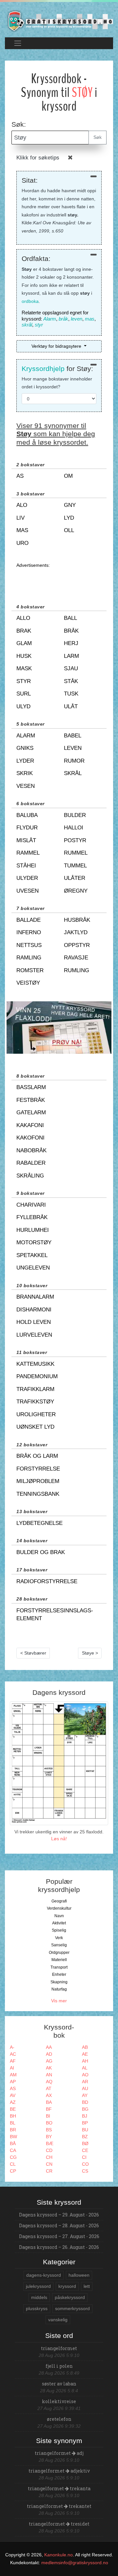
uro (22, 543)
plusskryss (37, 2308)
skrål (27, 325)
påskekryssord (70, 2297)
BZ (85, 2137)
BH (13, 2116)
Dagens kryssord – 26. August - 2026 (59, 2247)
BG (85, 2109)
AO (85, 2075)
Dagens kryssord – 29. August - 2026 (59, 2215)
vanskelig (58, 2320)
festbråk (31, 1100)
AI (12, 2068)
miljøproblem (38, 1481)
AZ (13, 2102)
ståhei (26, 866)
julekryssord (38, 2286)
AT (49, 2088)
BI (48, 2116)
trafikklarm (35, 1389)
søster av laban (59, 2384)
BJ (85, 2116)
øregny (76, 891)
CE (85, 2150)
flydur (27, 828)
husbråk (77, 920)
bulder (75, 815)
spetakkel (32, 1255)
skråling (30, 1176)
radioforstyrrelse (47, 1581)
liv (20, 518)
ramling (29, 958)
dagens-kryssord (44, 2275)
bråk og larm (37, 1456)
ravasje (76, 958)
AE (85, 2054)
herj (71, 643)
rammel (28, 853)
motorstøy (34, 1242)
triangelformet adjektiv (59, 2471)
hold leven (34, 1322)
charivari (31, 1205)
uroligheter (36, 1414)
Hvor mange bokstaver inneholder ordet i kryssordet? (57, 383)
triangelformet (59, 2348)
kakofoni (30, 1138)
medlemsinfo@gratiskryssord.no (75, 2563)
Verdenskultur (59, 1908)
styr (39, 325)
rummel (76, 853)
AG (49, 2061)
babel (73, 736)
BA (49, 2102)
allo (23, 618)
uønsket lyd (35, 1427)
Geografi (59, 1901)
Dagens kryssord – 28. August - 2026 (59, 2225)
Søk (98, 137)
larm (71, 656)
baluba (27, 815)
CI (84, 2157)
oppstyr (77, 945)
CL (13, 2164)
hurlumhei (33, 1230)
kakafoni (30, 1125)
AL (85, 2068)
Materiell (59, 1960)
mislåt (26, 840)
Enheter (59, 1974)
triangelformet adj (59, 2453)
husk (24, 656)
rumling (77, 970)
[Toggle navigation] (18, 43)
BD (85, 2102)
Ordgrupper (59, 1953)
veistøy (28, 983)
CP (13, 2171)
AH (85, 2061)
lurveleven (34, 1335)
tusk (71, 694)
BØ (85, 2143)
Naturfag (59, 1989)
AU (85, 2088)
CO (85, 2164)
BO (49, 2123)
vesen (26, 786)
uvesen (28, 891)
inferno (29, 932)
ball (70, 618)
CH (49, 2157)
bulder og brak (41, 1552)
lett (87, 2286)
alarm (26, 736)
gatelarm (31, 1112)
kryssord (67, 2286)
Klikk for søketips (38, 158)
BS (49, 2130)
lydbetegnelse (39, 1523)
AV (13, 2095)
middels (39, 2297)
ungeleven (33, 1268)
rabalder (31, 1163)
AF (13, 2061)
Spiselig (59, 1930)
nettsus (29, 945)
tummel (75, 866)
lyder (25, 761)
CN (49, 2164)
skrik (25, 773)
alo (22, 505)
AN (49, 2075)
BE (13, 2109)
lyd (69, 518)
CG (13, 2157)
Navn (59, 1916)
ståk (71, 681)
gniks (25, 748)
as (20, 476)
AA (49, 2047)
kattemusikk (35, 1364)
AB (85, 2047)
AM (13, 2075)
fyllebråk (32, 1217)
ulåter (75, 878)
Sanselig (59, 1945)
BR (13, 2130)
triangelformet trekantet (59, 2506)
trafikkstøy (35, 1402)
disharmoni (34, 1310)
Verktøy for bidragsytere (57, 346)
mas (90, 319)
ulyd (23, 706)
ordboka (30, 301)
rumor (74, 761)
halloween (79, 2275)
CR (49, 2171)
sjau (71, 668)
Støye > (90, 1653)
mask (24, 668)
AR (85, 2082)
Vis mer (59, 2001)
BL (13, 2123)
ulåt (71, 706)
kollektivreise (59, 2401)
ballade (29, 920)
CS (85, 2171)
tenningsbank (38, 1494)
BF (49, 2109)
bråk (63, 319)
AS (13, 2088)
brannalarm (35, 1297)
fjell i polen (59, 2366)
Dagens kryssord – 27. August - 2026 (59, 2236)
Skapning (59, 1982)
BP (85, 2123)
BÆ (50, 2143)
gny (70, 505)
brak (24, 631)
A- (12, 2047)
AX (49, 2095)
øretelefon (59, 2419)
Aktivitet (59, 1923)
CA (13, 2150)
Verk (59, 1938)
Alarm (50, 319)
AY (85, 2095)
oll (69, 530)
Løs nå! (59, 1839)
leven (77, 319)
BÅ (13, 2143)
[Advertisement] (59, 579)
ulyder (27, 878)
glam (24, 643)
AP (13, 2082)
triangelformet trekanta (59, 2488)
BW (13, 2137)
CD (49, 2150)
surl (24, 694)
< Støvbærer (33, 1653)
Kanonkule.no (59, 2555)
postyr (75, 840)
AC (13, 2054)
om (68, 476)
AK (49, 2068)
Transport (59, 1967)
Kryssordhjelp (43, 369)
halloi (74, 828)
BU (85, 2130)
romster (30, 970)
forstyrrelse (38, 1469)
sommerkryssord (72, 2308)
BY (49, 2137)
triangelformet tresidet (59, 2524)
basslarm (31, 1087)
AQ (49, 2082)
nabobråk (31, 1150)
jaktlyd (76, 932)
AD (49, 2054)
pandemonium (37, 1376)
